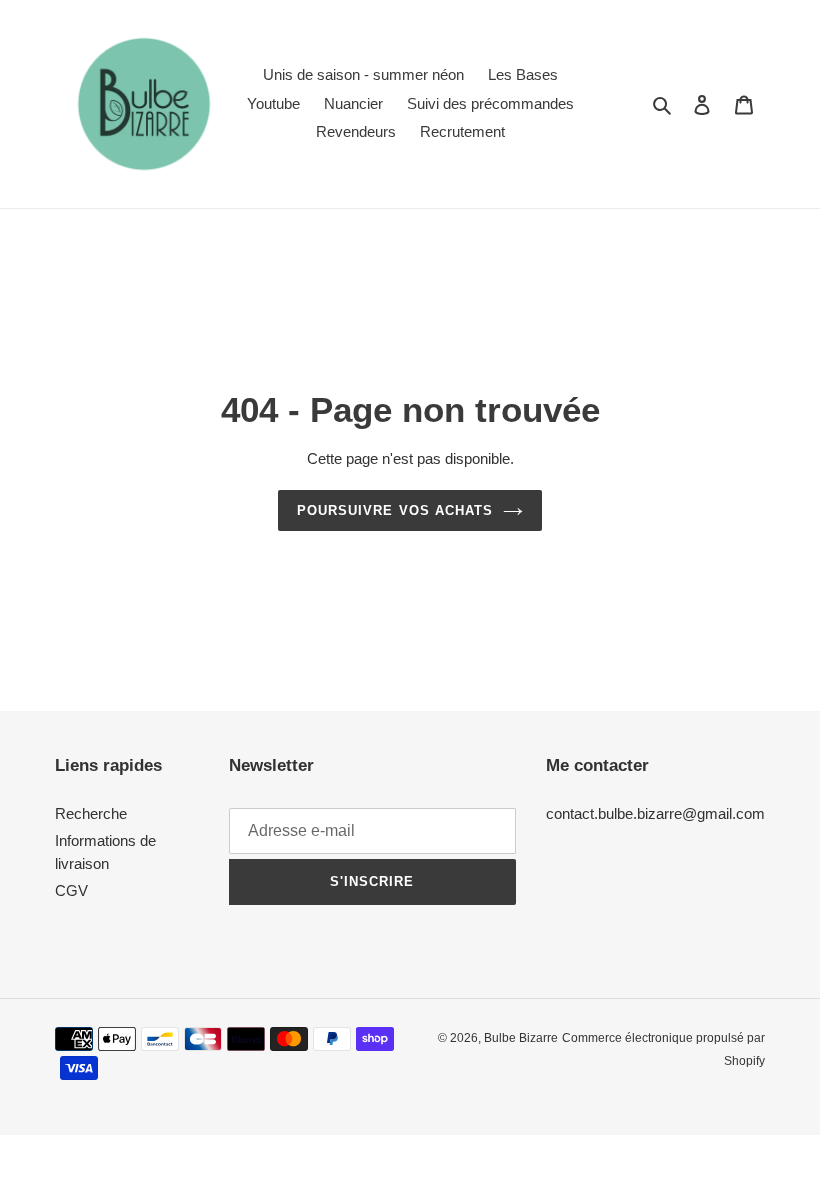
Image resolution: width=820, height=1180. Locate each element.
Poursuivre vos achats (395, 510)
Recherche (91, 813)
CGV (71, 890)
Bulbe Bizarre (521, 1038)
